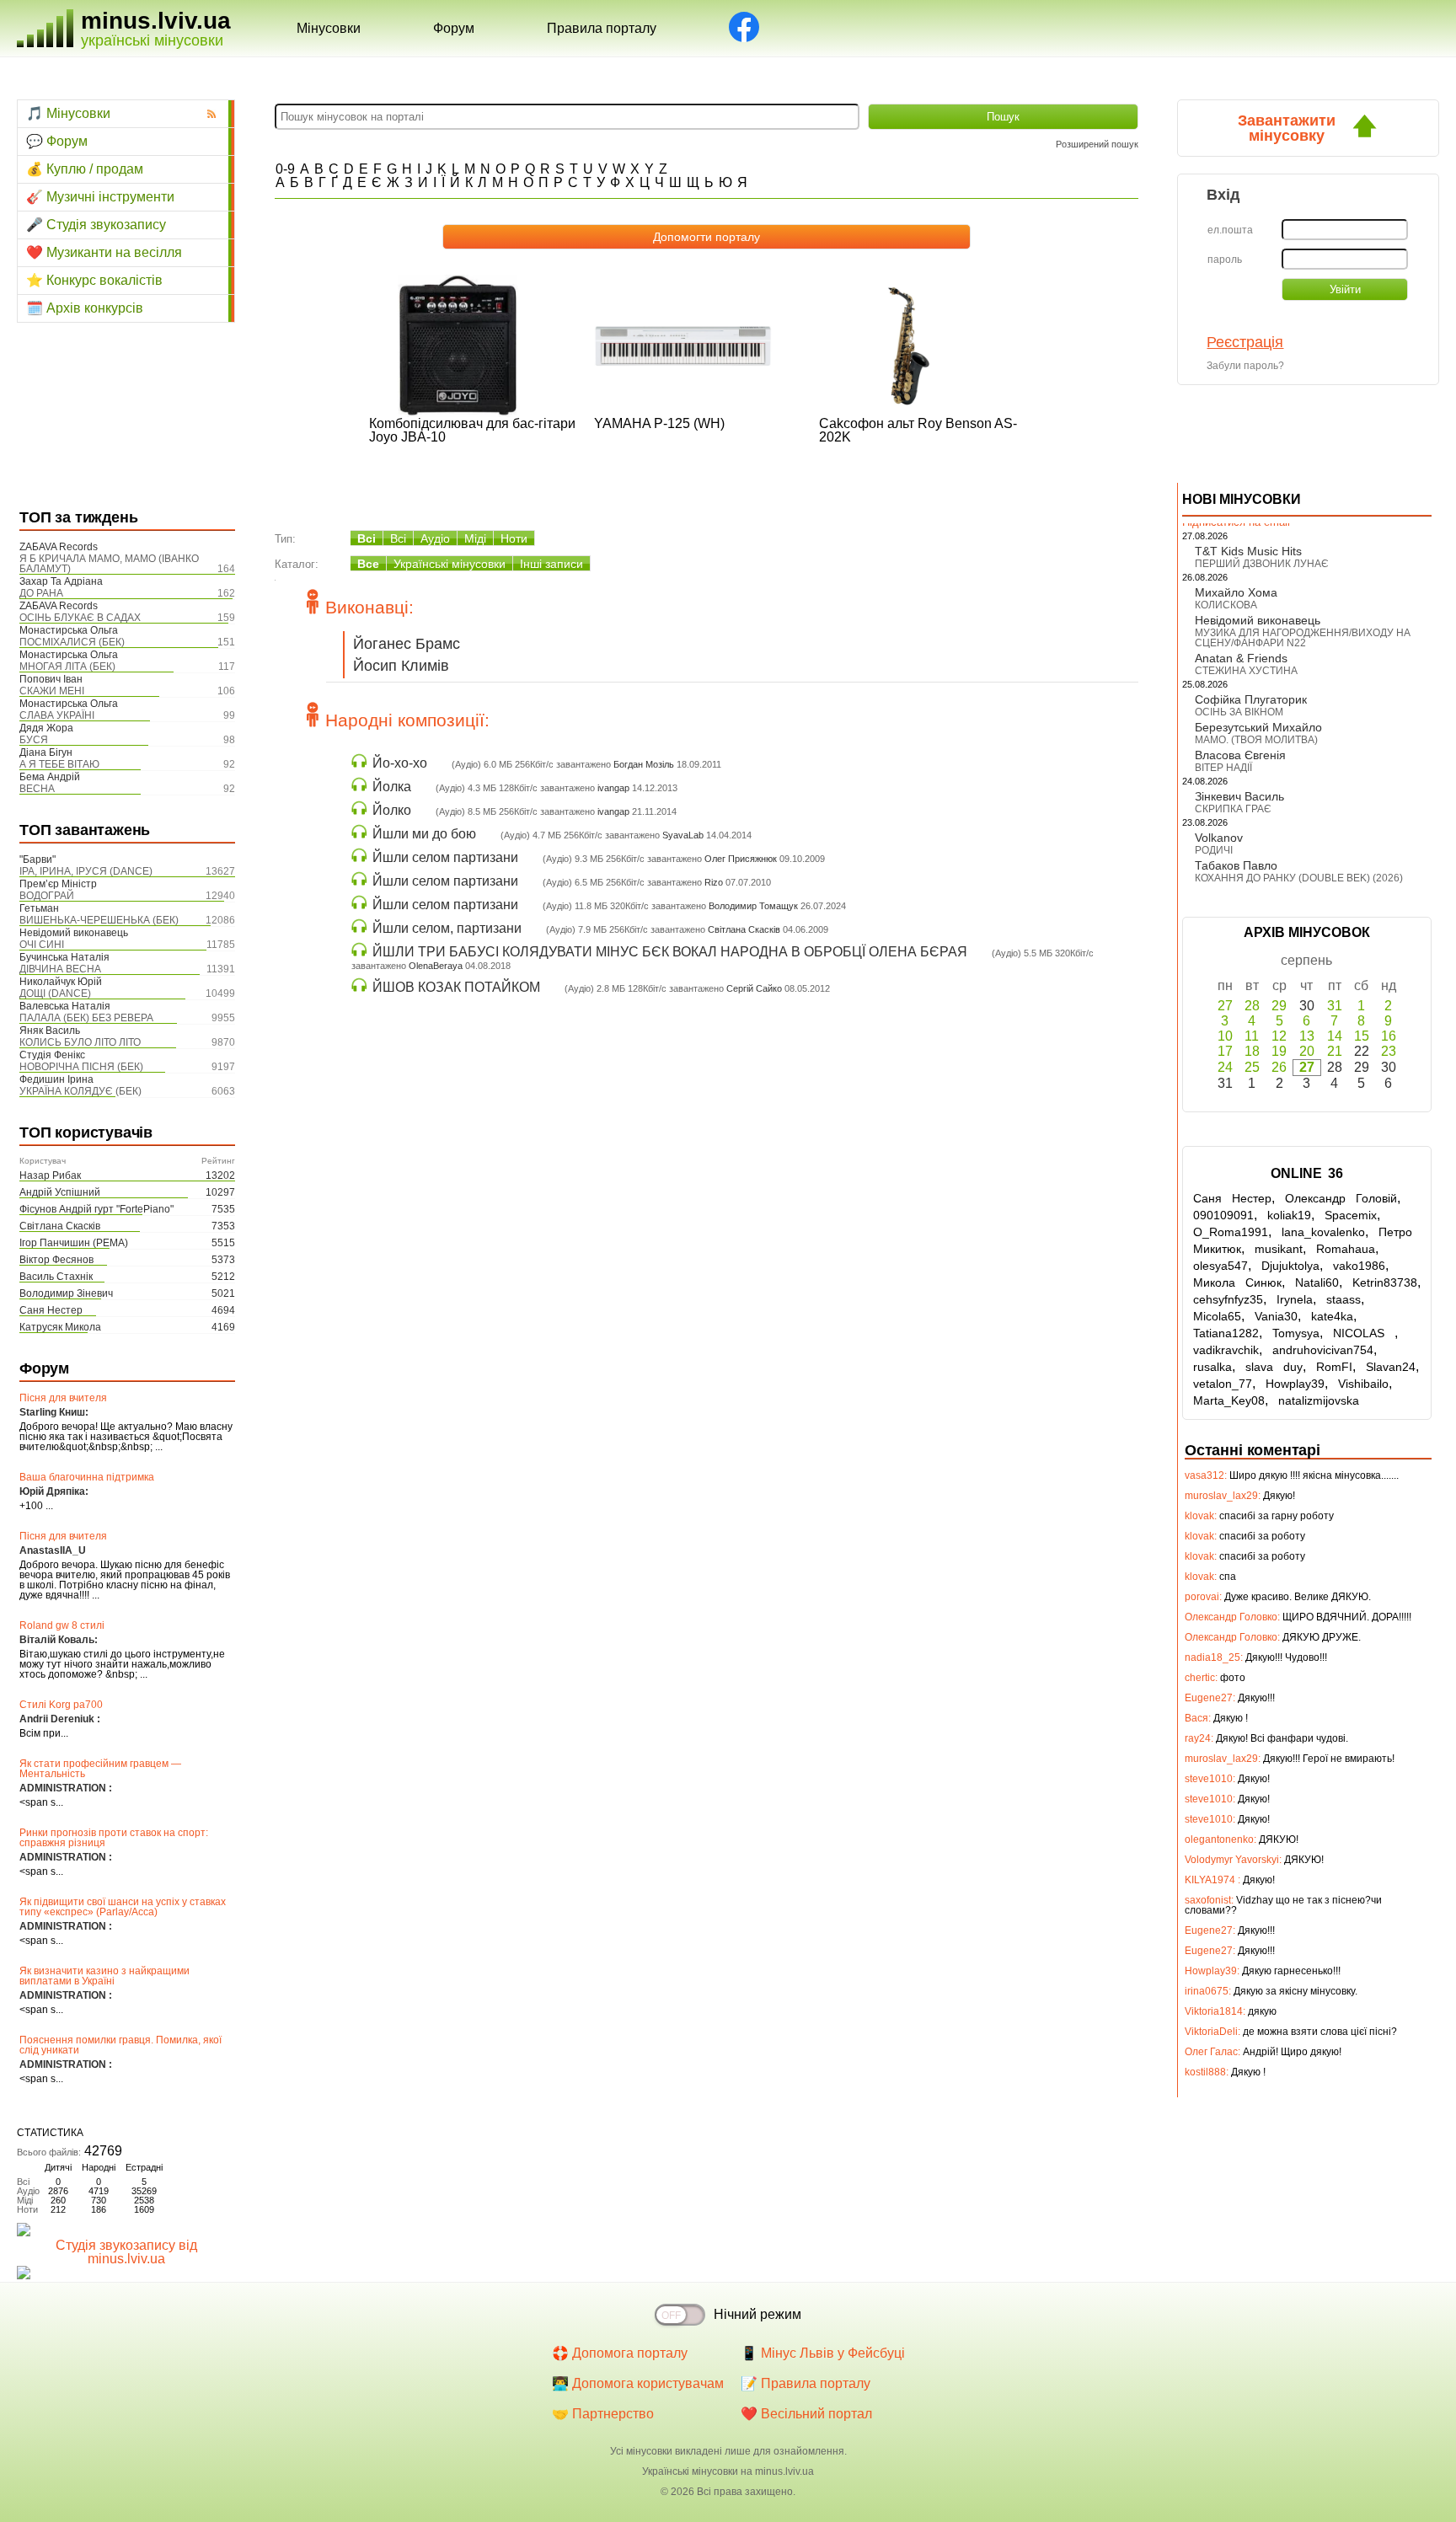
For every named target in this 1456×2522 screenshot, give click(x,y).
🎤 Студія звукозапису (96, 225)
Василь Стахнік (56, 1277)
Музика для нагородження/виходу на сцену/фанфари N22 (1303, 638)
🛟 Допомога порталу (620, 2353)
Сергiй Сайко (754, 988)
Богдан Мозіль (644, 764)
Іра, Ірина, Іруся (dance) (86, 871)
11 (1252, 1036)
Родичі (1214, 850)
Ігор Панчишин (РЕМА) (74, 1243)
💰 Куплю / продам (85, 169)
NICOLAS (1364, 1333)
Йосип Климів (401, 666)
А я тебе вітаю (59, 764)
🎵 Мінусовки (68, 113)
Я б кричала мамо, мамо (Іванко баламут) (109, 564)
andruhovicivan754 (1323, 1350)
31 (1335, 1006)
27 (1225, 1006)
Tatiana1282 (1226, 1333)
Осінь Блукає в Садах (80, 618)
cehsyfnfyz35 (1228, 1299)
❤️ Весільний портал (806, 2414)
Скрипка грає (1233, 809)
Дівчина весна (60, 969)
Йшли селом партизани (445, 857)
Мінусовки (329, 28)
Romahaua (1346, 1249)
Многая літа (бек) (67, 667)
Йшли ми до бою (424, 834)
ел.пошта (1230, 230)
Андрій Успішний (60, 1192)
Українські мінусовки (450, 564)
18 (1252, 1051)
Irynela (1295, 1299)
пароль (1225, 260)
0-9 (285, 169)
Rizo (714, 882)
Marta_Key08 (1229, 1400)
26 (1279, 1067)
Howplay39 (1295, 1384)
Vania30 (1276, 1316)
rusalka (1212, 1367)
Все (368, 564)
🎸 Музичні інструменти (100, 197)
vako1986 (1359, 1266)
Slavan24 (1391, 1367)
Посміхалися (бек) (72, 642)
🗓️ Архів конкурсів (85, 308)
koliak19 (1289, 1215)
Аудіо (435, 538)
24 (1225, 1067)
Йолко (392, 810)
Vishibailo (1363, 1384)
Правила (602, 28)
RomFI (1334, 1367)
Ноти (514, 538)
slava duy (1274, 1367)
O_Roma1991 (1231, 1232)
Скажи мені (52, 691)
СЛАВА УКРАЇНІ (57, 715)
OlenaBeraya (436, 966)
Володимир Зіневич (66, 1293)
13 (1307, 1036)
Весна (37, 789)
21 (1335, 1051)
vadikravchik (1226, 1350)
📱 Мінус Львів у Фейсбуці (823, 2353)
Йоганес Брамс (407, 644)
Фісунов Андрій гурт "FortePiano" (96, 1209)
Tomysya (1296, 1333)
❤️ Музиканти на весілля (104, 252)
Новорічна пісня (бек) (81, 1067)
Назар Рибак (50, 1175)
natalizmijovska (1319, 1400)
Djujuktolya (1290, 1266)
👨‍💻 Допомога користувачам (638, 2383)
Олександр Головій (1341, 1198)
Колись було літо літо (80, 1042)
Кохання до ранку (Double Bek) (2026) (1299, 878)
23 (1389, 1051)
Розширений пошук (1097, 144)
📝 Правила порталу (806, 2383)
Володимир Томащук (753, 906)
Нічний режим (757, 2314)
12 (1279, 1036)
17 (1225, 1051)
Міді (475, 538)
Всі (367, 538)
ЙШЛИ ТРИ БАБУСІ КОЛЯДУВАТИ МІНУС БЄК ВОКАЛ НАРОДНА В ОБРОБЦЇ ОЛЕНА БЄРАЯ (670, 952)
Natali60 (1317, 1282)
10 (1225, 1036)
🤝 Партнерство (603, 2414)
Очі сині (42, 945)
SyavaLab (683, 835)
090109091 (1223, 1215)
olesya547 (1220, 1266)
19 (1279, 1051)
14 (1335, 1036)
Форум (454, 28)
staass (1344, 1299)
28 (1252, 1006)
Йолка (392, 787)
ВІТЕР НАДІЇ (1223, 768)
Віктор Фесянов (56, 1260)
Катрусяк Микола (60, 1327)
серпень (1306, 960)
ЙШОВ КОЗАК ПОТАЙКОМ (456, 987)
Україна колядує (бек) (80, 1091)
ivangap (613, 788)
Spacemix (1351, 1215)
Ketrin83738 (1385, 1282)
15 (1362, 1036)
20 (1307, 1051)
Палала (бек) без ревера (86, 1018)
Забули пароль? (1245, 366)
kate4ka (1332, 1316)
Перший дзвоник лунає (1262, 564)
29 (1279, 1006)
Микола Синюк (1237, 1282)
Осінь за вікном (1239, 712)
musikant (1279, 1249)
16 (1389, 1036)
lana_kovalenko (1323, 1232)
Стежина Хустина (1246, 671)
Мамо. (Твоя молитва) (1256, 740)
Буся (34, 740)
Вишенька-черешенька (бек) (99, 920)
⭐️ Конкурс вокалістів (94, 280)
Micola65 (1217, 1316)
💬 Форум (57, 141)
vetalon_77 (1223, 1384)
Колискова (1226, 605)
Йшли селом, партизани (447, 928)
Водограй (47, 896)
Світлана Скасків (60, 1226)
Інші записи (551, 564)
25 (1252, 1067)
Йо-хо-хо (400, 763)
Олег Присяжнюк (741, 859)
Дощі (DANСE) (55, 993)
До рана (41, 593)
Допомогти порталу (707, 237)
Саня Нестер (51, 1310)
